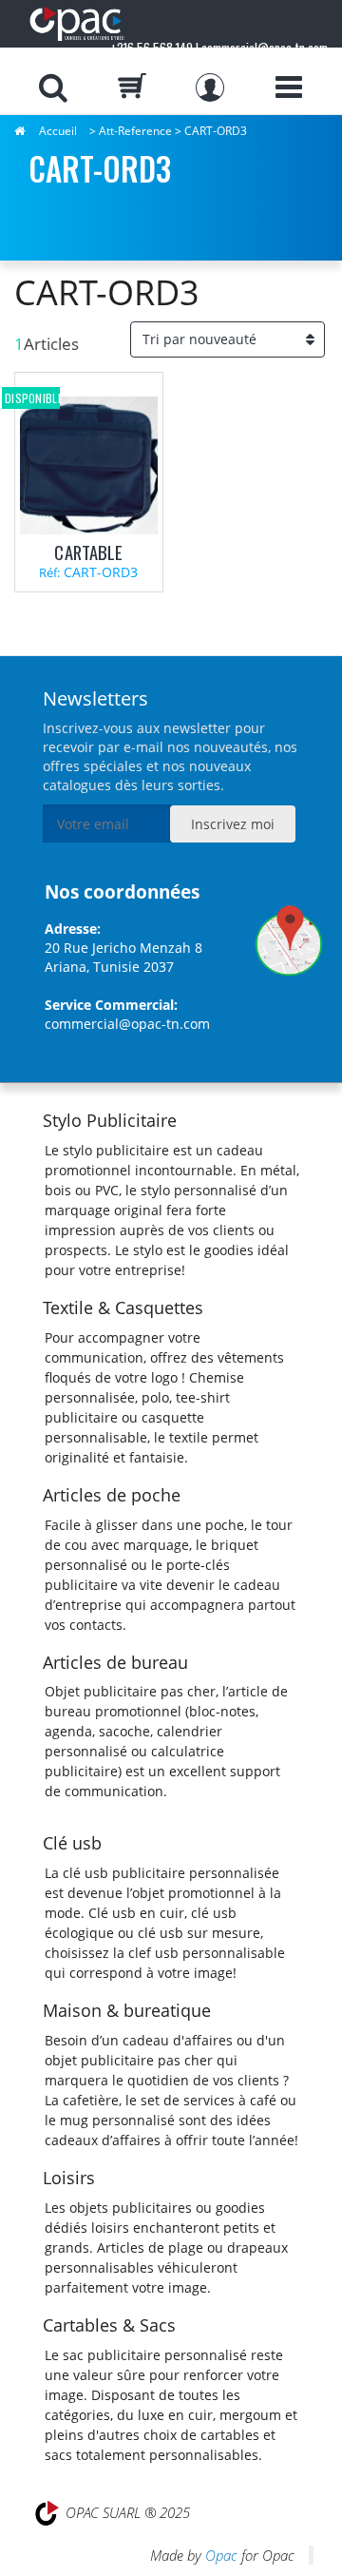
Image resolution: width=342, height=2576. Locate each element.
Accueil (58, 131)
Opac (221, 2555)
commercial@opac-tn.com (127, 1024)
